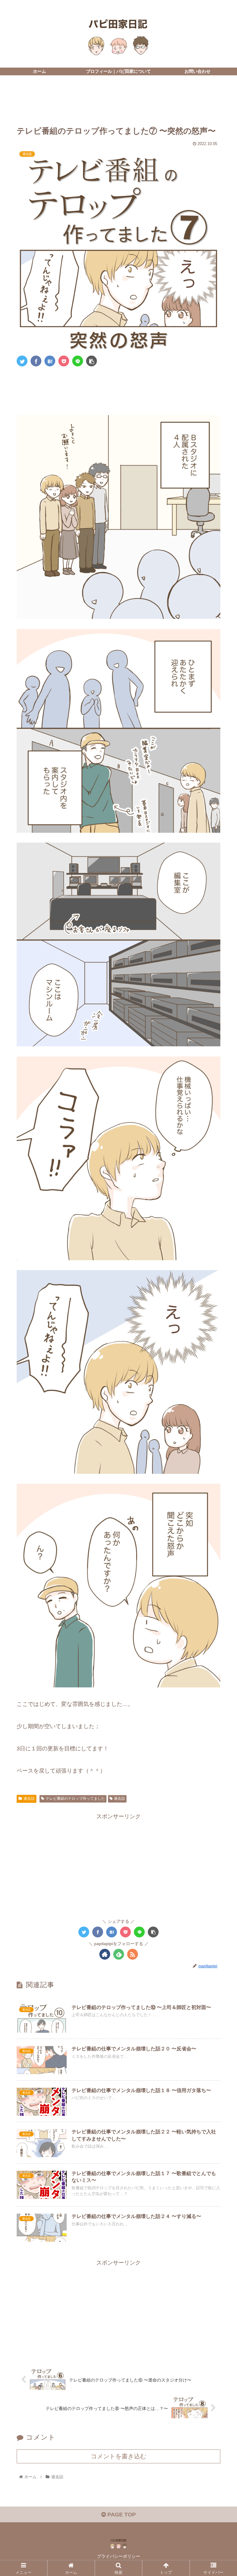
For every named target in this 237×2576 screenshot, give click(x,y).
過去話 (29, 1799)
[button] (219, 1317)
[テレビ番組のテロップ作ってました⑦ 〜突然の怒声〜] (50, 361)
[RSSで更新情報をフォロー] (133, 1954)
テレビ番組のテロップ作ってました (75, 1799)
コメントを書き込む (118, 2456)
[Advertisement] (118, 99)
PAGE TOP (121, 2515)
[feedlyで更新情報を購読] (119, 1954)
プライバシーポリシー (118, 2556)
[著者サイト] (105, 1954)
